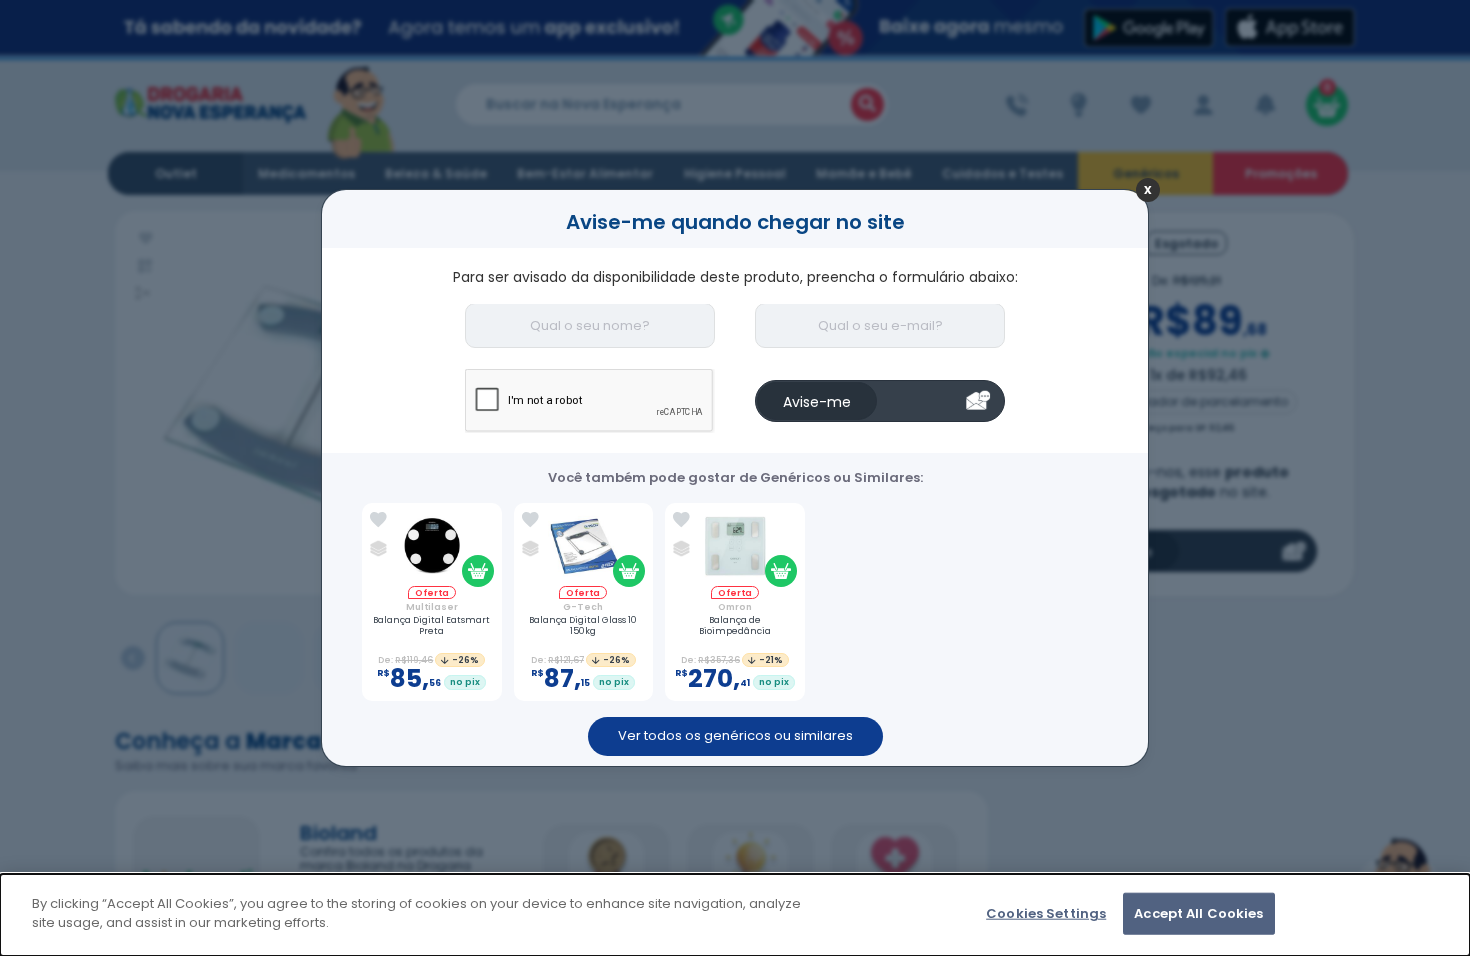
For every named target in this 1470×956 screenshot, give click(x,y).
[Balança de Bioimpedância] (734, 548)
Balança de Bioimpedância (735, 626)
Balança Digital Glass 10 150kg (583, 626)
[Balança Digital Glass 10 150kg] (583, 548)
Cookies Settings (1046, 913)
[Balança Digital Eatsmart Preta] (431, 548)
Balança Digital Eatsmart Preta (431, 626)
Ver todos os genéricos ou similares (735, 735)
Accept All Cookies (1198, 913)
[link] (378, 520)
